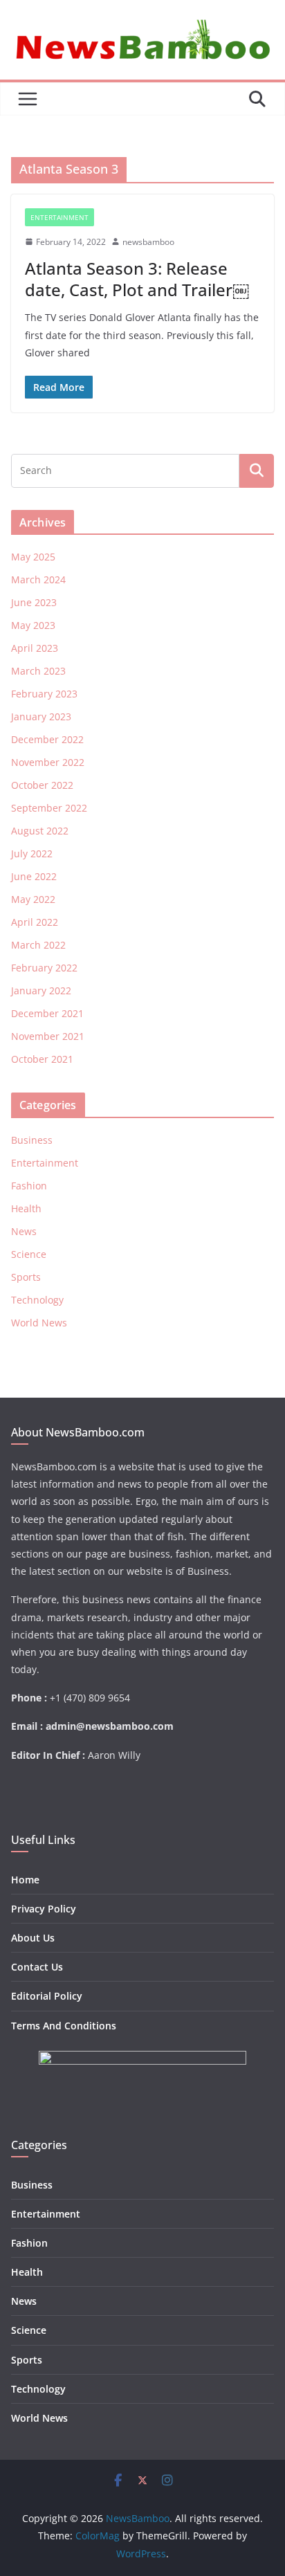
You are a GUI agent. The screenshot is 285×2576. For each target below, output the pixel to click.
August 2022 (40, 831)
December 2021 (47, 1013)
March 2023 (38, 671)
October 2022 (42, 785)
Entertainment (59, 217)
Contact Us (37, 1967)
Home (25, 1880)
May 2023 (33, 625)
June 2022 (34, 876)
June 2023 (34, 602)
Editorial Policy (47, 1996)
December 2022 (47, 739)
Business (32, 1140)
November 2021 (48, 1036)
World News (39, 1323)
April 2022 (35, 922)
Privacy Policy (44, 1909)
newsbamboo (148, 242)
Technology (37, 1300)
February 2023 (44, 694)
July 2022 (32, 853)
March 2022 (38, 945)
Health (26, 1208)
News (24, 1231)
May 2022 (33, 899)
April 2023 (35, 648)
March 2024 (38, 579)
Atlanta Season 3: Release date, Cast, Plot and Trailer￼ (137, 279)
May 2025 (33, 557)
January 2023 (41, 716)
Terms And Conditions (64, 2026)
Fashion (29, 1186)
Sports (26, 1277)
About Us (33, 1938)
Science (29, 1254)
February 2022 (44, 968)
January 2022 (41, 990)
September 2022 (49, 808)
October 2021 (42, 1059)
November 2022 (48, 762)
